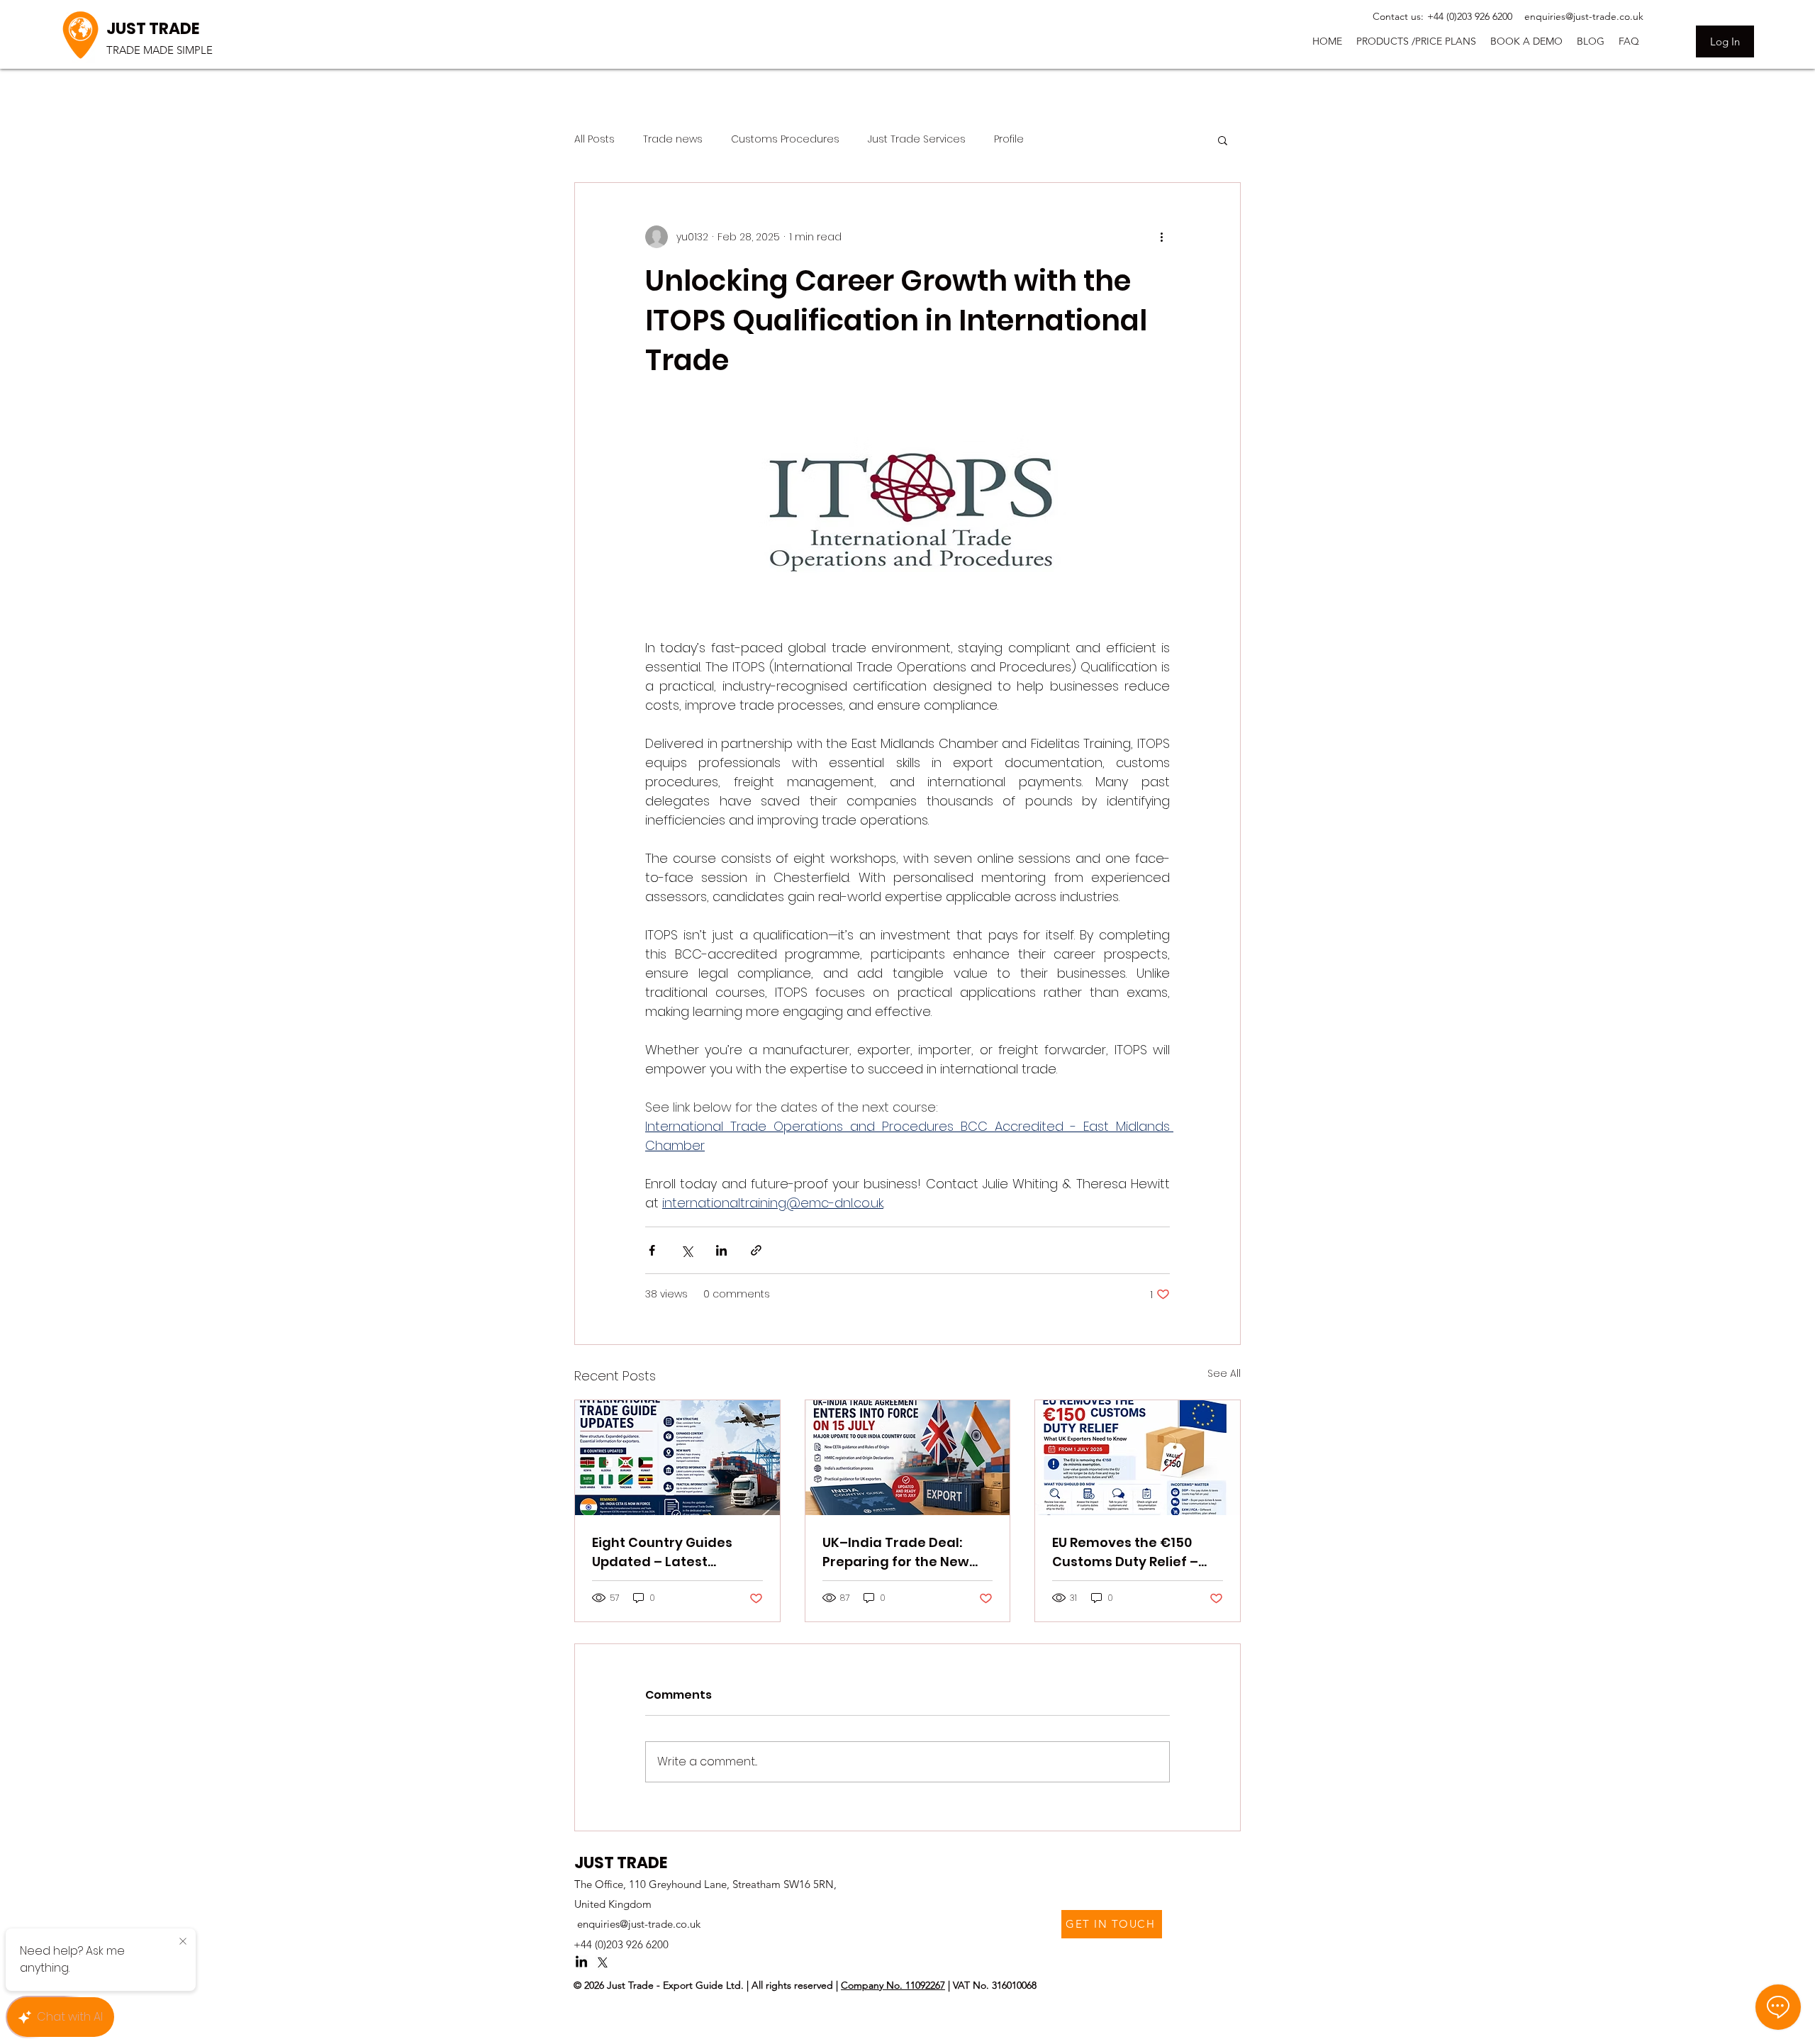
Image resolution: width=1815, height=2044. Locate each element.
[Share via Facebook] (652, 1250)
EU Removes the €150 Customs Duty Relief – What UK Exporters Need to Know (1132, 1552)
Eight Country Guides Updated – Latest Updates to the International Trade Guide (662, 1552)
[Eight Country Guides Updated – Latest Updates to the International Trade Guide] (677, 1458)
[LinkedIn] (581, 1962)
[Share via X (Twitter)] (687, 1250)
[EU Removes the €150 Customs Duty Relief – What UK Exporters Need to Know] (1138, 1458)
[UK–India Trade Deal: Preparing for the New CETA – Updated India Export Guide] (908, 1458)
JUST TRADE (153, 29)
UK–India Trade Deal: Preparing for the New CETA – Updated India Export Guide (896, 1552)
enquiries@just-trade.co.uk (639, 1924)
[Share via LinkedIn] (721, 1250)
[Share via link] (756, 1250)
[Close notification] (183, 1942)
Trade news (673, 139)
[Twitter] (603, 1962)
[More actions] (1161, 237)
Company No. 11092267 (893, 1985)
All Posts (594, 139)
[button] (1416, 41)
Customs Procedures (785, 139)
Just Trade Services (917, 139)
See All (1224, 1373)
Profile (1009, 139)
